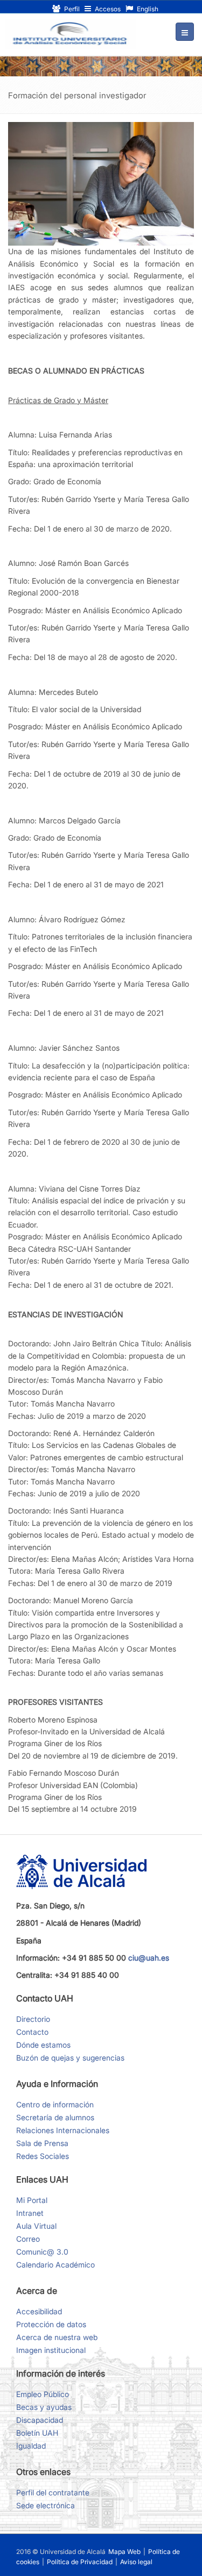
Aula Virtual (36, 2226)
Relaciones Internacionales (63, 2130)
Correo (28, 2239)
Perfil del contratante (53, 2492)
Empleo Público (43, 2394)
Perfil (71, 9)
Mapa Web (124, 2552)
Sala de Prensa (42, 2143)
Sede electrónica (46, 2505)
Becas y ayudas (44, 2407)
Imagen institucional (51, 2350)
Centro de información (55, 2104)
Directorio (33, 2019)
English (147, 9)
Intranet (30, 2213)
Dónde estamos (43, 2045)
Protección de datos (51, 2324)
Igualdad (31, 2446)
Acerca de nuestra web (57, 2337)
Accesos (107, 9)
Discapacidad (40, 2420)
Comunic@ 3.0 (42, 2252)
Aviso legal (136, 2562)
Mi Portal (32, 2200)
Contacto (32, 2032)
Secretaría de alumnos (55, 2117)
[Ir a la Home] (71, 34)
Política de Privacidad (81, 2562)
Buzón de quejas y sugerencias (70, 2058)
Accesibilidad (39, 2311)
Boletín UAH (37, 2433)
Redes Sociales (43, 2156)
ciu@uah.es (149, 1958)
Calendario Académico (55, 2265)
